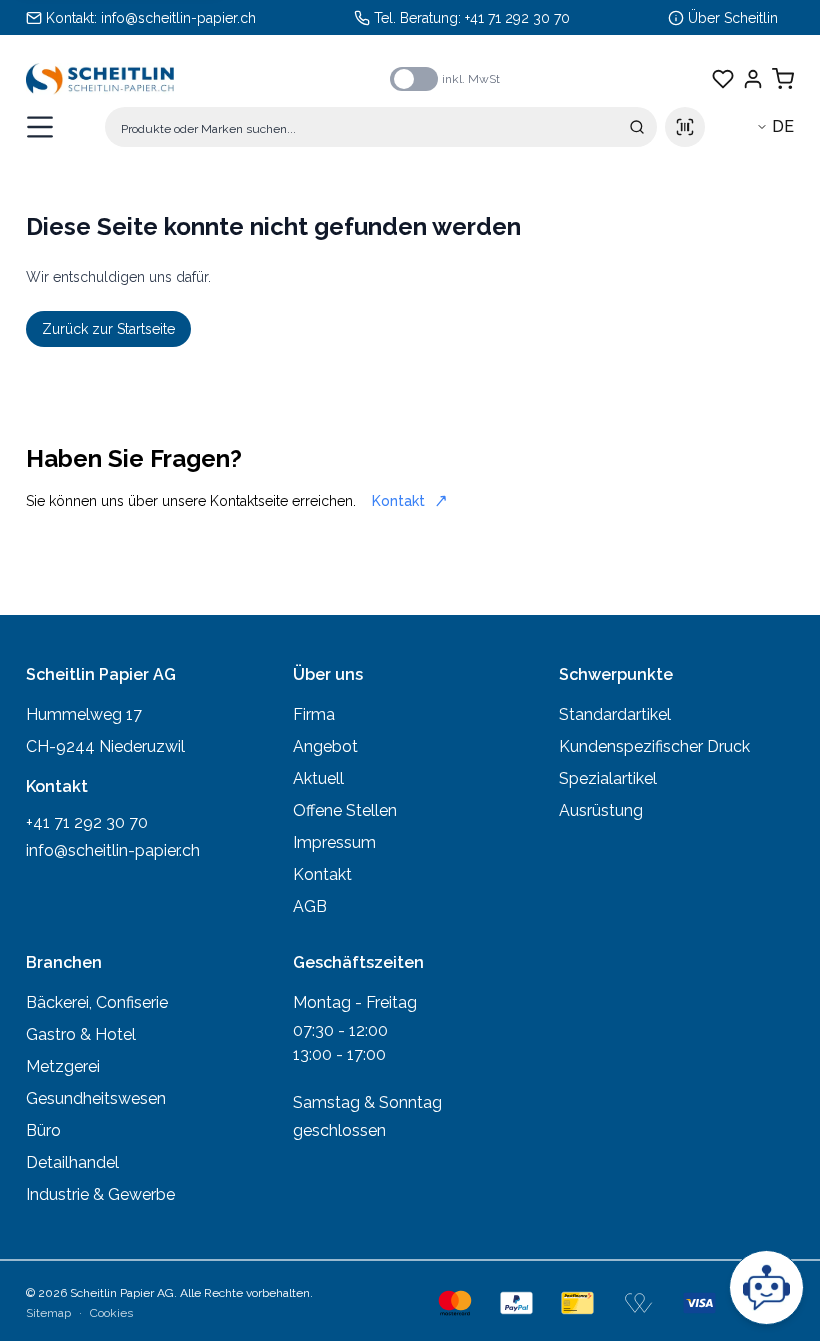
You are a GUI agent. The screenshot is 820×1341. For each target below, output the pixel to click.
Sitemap (48, 1313)
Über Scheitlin (733, 18)
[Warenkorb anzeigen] (783, 79)
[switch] (414, 79)
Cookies (111, 1313)
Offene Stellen (345, 810)
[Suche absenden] (637, 127)
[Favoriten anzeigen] (723, 79)
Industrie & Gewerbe (100, 1194)
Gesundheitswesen (96, 1098)
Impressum (334, 842)
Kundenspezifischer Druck (654, 746)
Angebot (325, 746)
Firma (314, 714)
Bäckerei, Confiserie (97, 1002)
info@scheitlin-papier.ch (178, 18)
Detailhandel (72, 1162)
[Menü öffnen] (40, 127)
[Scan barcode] (685, 127)
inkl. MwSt (471, 79)
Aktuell (318, 778)
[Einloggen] (753, 79)
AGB (310, 906)
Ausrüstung (601, 810)
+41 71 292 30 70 (517, 18)
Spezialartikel (608, 778)
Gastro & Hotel (81, 1034)
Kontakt (398, 501)
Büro (43, 1130)
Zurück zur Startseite (108, 329)
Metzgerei (63, 1066)
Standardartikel (615, 714)
